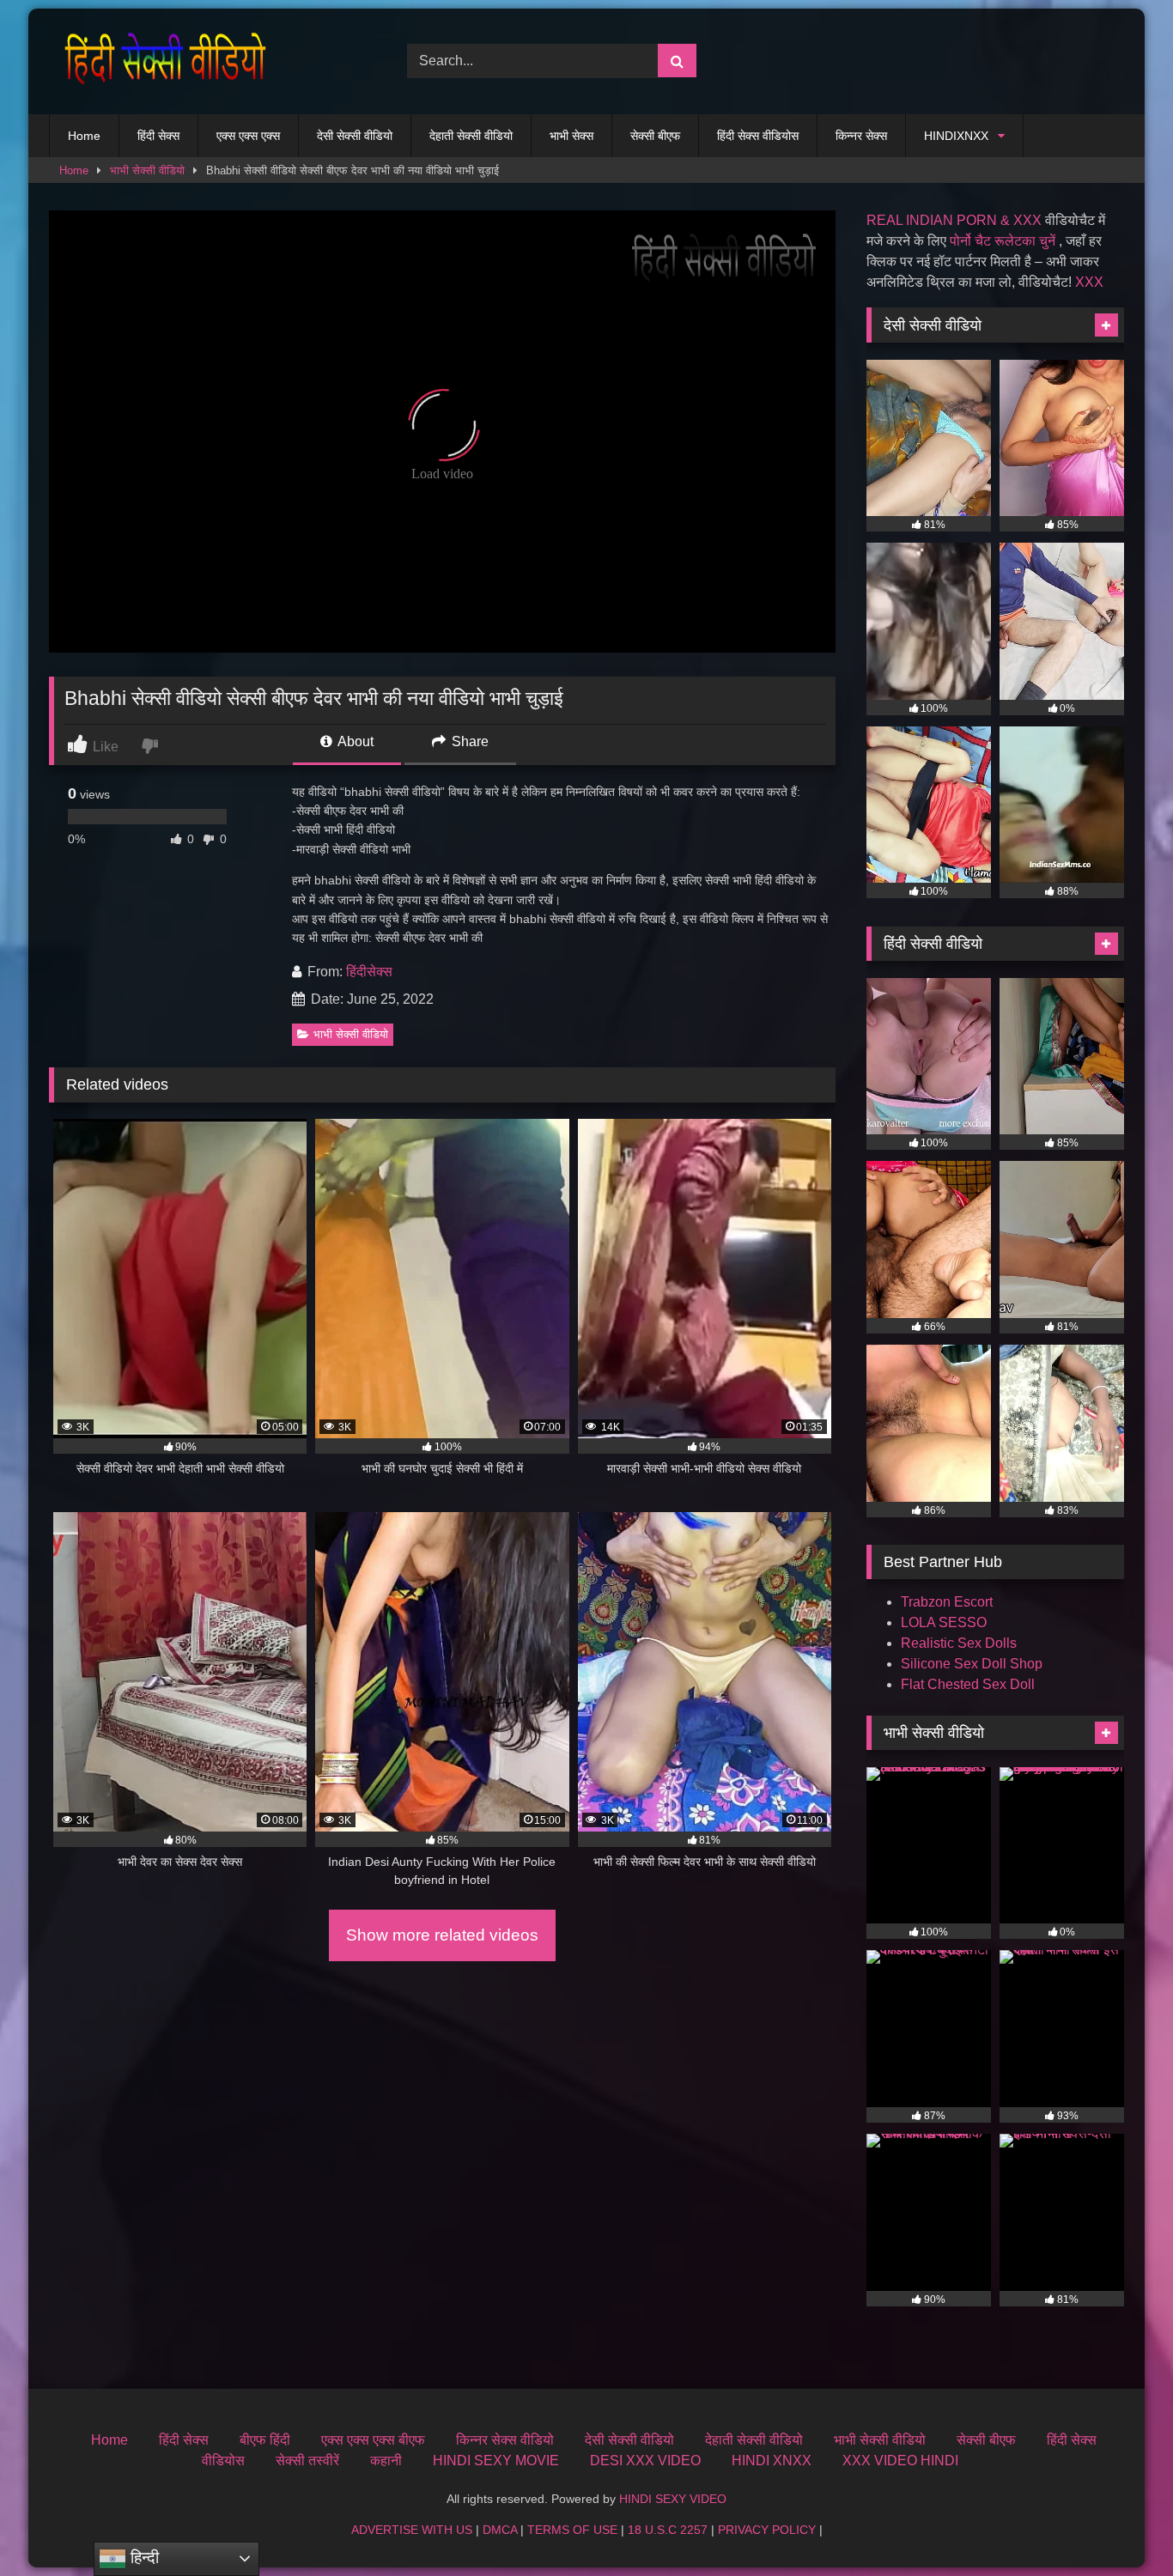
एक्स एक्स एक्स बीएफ (373, 2440)
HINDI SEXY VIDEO (673, 2499)
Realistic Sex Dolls (959, 1643)
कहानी (386, 2461)
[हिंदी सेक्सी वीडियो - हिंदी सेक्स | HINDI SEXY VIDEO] (161, 61)
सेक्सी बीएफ (655, 136)
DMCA (500, 2530)
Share (468, 741)
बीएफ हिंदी (265, 2440)
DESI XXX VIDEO (645, 2461)
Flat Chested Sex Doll (968, 1684)
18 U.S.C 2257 (668, 2530)
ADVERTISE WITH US (412, 2530)
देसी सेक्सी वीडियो (355, 136)
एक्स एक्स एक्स (248, 136)
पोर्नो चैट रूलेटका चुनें (1003, 241)
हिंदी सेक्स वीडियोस (758, 136)
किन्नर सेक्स (861, 136)
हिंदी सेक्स (158, 136)
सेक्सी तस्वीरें (307, 2461)
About (354, 741)
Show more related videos (442, 1935)
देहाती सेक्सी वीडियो (471, 136)
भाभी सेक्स (571, 136)
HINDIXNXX (956, 136)
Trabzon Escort (947, 1602)
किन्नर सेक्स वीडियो (505, 2440)
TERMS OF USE (572, 2530)
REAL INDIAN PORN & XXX (954, 220)
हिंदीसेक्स (369, 972)
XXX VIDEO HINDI (900, 2461)
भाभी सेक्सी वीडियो (147, 170)
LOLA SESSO (944, 1622)
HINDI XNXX (772, 2461)
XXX (1089, 282)
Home (84, 136)
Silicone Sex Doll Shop (972, 1664)
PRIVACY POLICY (767, 2530)
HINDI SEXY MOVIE (496, 2461)
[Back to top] (1120, 2525)
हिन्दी (143, 2558)
